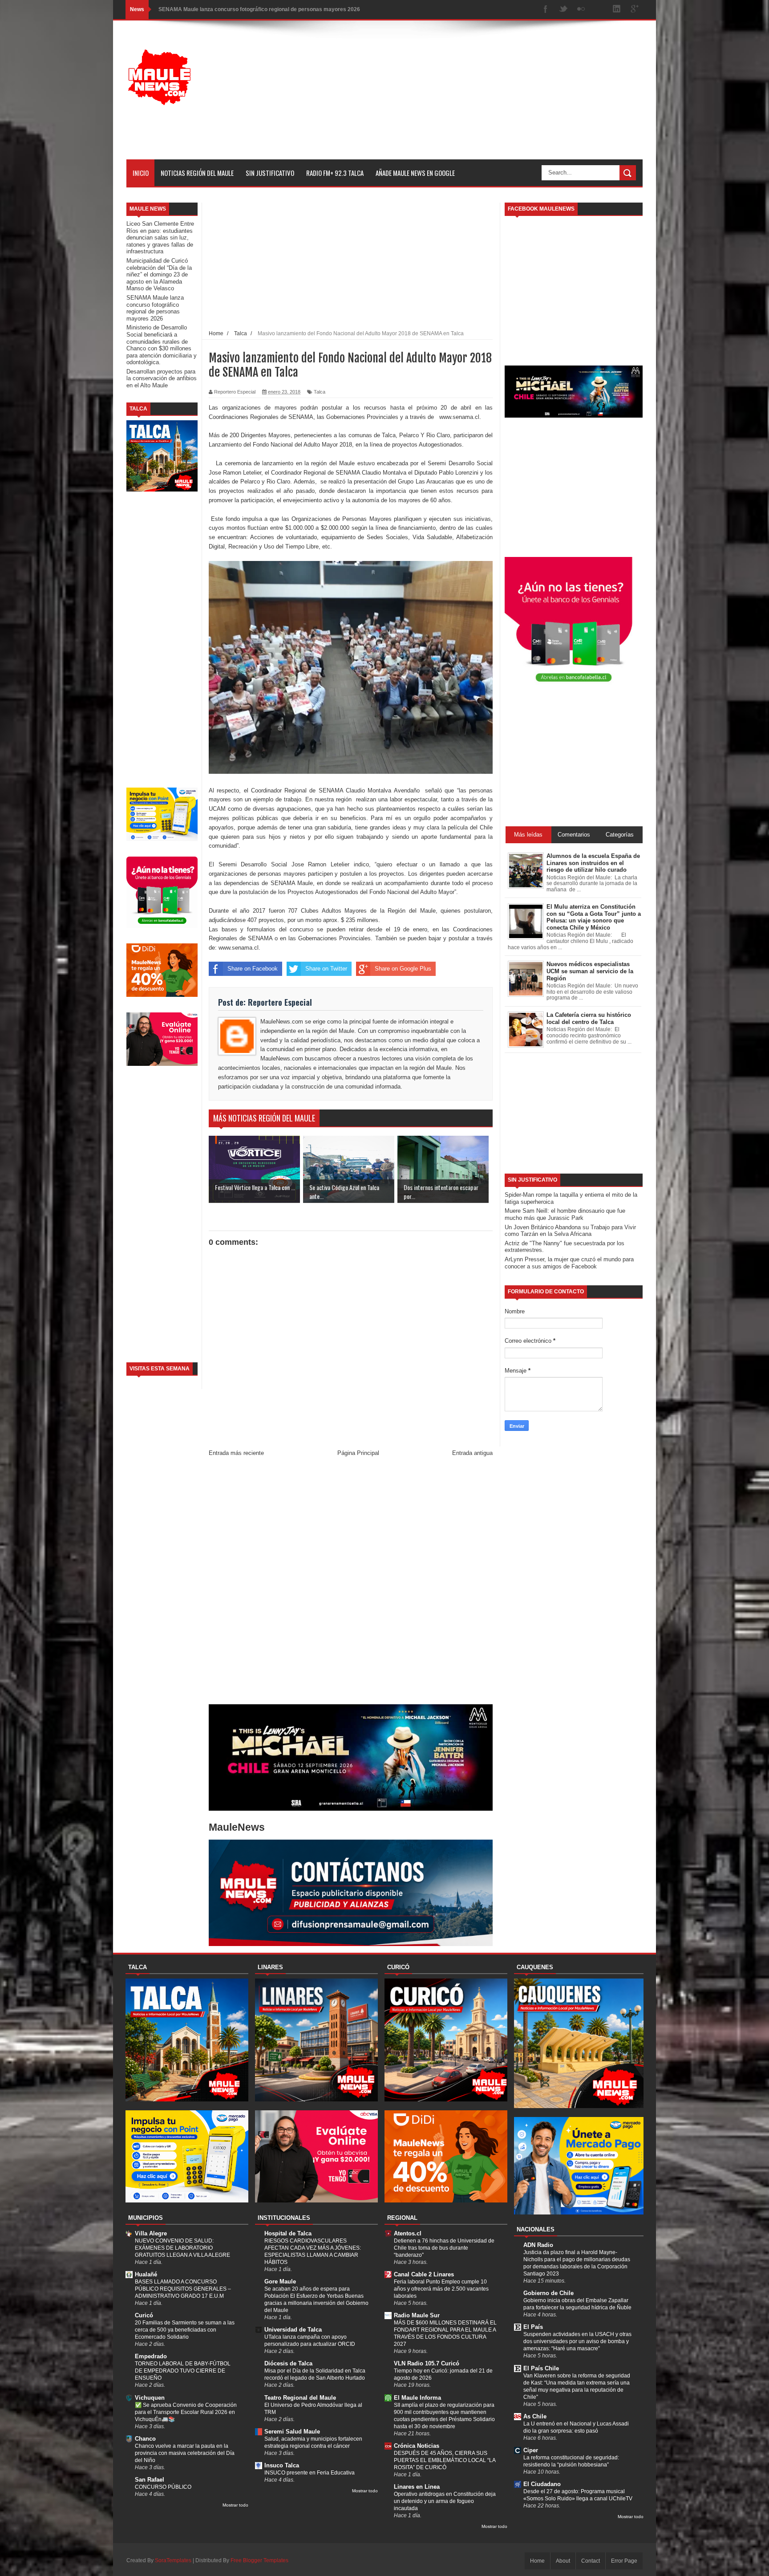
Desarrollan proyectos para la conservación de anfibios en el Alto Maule (162, 378)
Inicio (141, 173)
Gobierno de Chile (548, 2293)
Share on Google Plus (403, 969)
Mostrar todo (235, 2505)
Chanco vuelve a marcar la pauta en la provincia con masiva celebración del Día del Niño (185, 2453)
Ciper (531, 2450)
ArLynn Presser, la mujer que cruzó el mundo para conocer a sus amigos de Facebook (569, 1263)
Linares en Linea (417, 2487)
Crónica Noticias (417, 2446)
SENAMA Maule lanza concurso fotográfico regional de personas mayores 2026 (259, 9)
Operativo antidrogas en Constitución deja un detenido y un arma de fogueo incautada (445, 2501)
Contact (591, 2561)
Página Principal (358, 1453)
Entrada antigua (472, 1453)
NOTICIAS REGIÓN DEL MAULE (197, 173)
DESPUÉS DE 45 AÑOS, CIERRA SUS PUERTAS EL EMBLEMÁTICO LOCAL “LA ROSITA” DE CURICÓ (445, 2460)
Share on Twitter (326, 969)
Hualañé (146, 2274)
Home (537, 2561)
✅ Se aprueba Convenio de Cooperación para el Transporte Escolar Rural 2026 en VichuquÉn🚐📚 (186, 2412)
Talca (320, 392)
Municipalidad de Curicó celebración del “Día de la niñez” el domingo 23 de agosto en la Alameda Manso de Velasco (159, 274)
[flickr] (581, 10)
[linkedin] (617, 10)
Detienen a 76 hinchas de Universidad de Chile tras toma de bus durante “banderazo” (444, 2248)
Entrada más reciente (236, 1453)
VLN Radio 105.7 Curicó (427, 2363)
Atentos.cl (408, 2233)
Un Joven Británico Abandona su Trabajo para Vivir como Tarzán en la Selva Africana (570, 1231)
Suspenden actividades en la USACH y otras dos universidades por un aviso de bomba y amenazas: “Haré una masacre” (577, 2341)
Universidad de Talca (293, 2330)
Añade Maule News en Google (415, 173)
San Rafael (150, 2480)
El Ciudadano (542, 2484)
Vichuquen (150, 2398)
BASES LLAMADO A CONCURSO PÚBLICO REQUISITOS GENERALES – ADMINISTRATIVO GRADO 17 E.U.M (183, 2289)
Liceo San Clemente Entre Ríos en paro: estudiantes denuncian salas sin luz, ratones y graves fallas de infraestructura (160, 238)
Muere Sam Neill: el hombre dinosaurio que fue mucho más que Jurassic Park (565, 1214)
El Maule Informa (417, 2398)
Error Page (624, 2561)
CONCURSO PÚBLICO (163, 2487)
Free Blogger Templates (259, 2560)
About (563, 2561)
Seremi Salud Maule (292, 2432)
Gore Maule (280, 2281)
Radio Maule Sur (417, 2315)
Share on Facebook (253, 969)
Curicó (144, 2315)
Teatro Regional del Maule (300, 2398)
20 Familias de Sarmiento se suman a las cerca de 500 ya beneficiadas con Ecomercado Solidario (185, 2330)
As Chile (535, 2416)
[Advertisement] (481, 97)
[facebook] (546, 10)
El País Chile (541, 2368)
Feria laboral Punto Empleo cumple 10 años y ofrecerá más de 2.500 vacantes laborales (441, 2289)
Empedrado (151, 2356)
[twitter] (563, 10)
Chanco (145, 2439)
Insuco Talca (282, 2465)
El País (533, 2327)
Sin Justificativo (270, 173)
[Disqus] (351, 1583)
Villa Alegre (151, 2233)
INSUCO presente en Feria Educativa (310, 2473)
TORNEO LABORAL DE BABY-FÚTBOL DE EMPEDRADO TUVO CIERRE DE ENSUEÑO (183, 2371)
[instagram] (599, 10)
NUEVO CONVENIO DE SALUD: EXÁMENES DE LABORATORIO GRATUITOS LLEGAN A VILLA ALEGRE (182, 2248)
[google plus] (635, 10)
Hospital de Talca (288, 2233)
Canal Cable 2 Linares (424, 2274)
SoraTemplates (173, 2560)
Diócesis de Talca (288, 2363)
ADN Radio (538, 2245)
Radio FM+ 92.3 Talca (335, 173)
